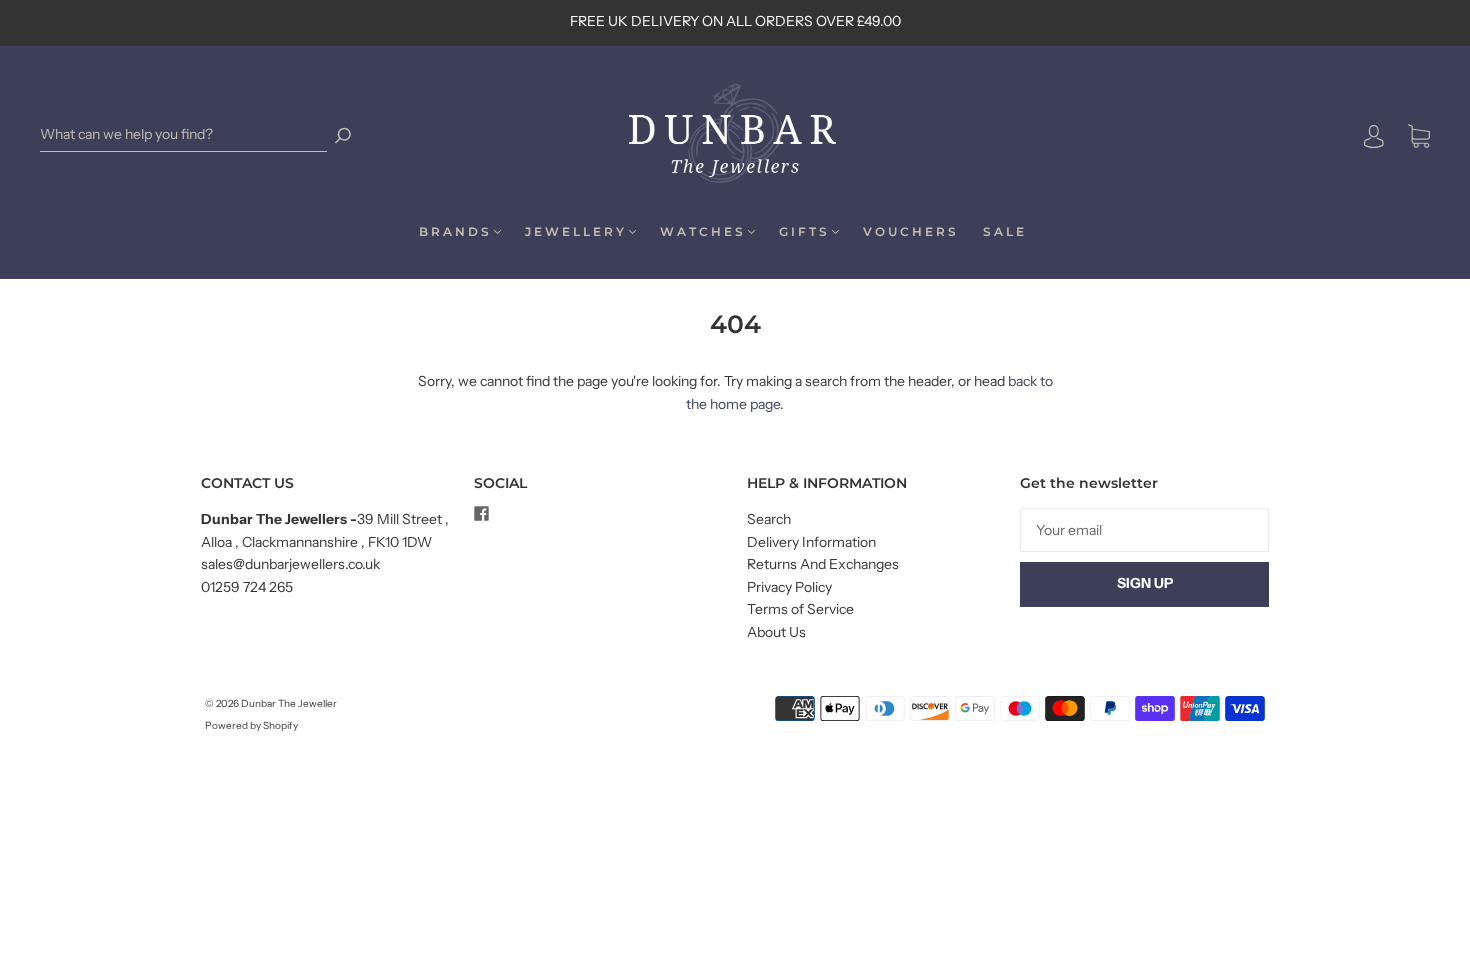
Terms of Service (800, 609)
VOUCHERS (911, 231)
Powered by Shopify (251, 725)
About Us (776, 632)
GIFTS (804, 231)
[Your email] (1144, 530)
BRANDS (455, 231)
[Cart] (1419, 137)
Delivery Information (811, 542)
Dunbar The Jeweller (289, 703)
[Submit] (343, 134)
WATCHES (703, 231)
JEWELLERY (576, 231)
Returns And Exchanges (823, 564)
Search (769, 519)
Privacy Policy (789, 587)
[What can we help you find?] (183, 134)
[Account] (1374, 136)
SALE (1005, 231)
